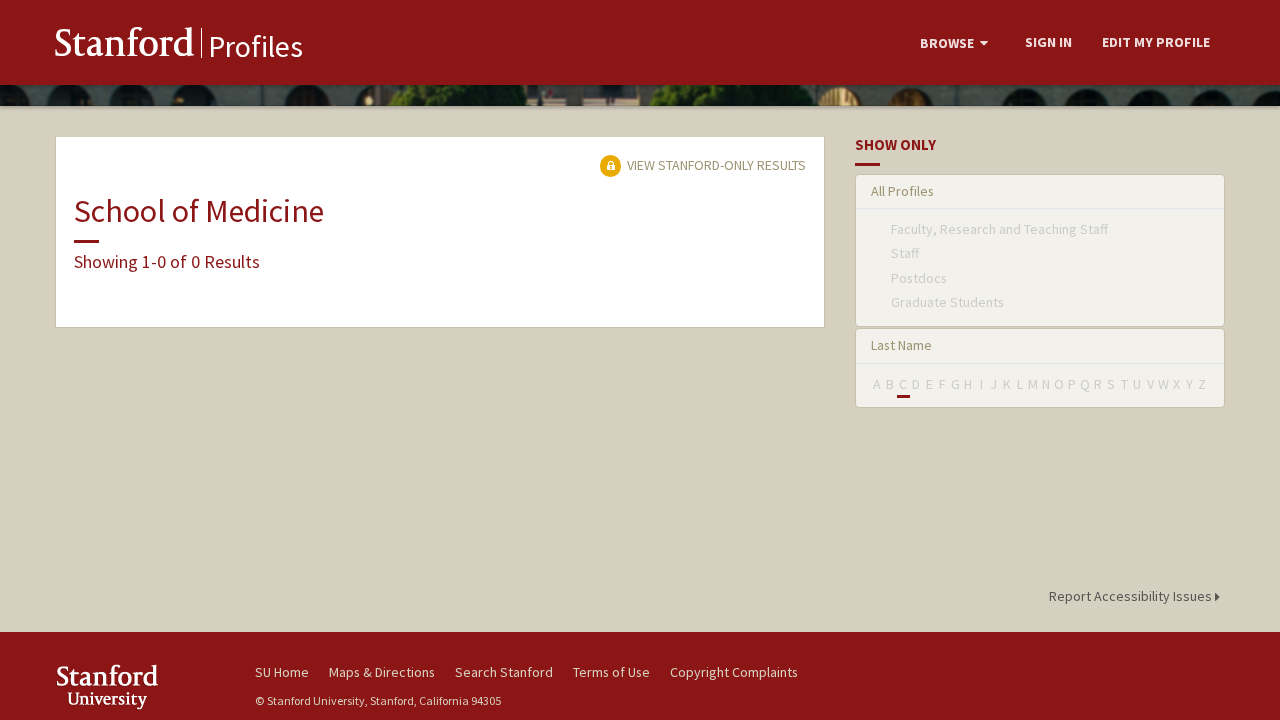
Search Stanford (504, 672)
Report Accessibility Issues (1132, 596)
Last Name (901, 345)
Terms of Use (611, 672)
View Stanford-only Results (715, 165)
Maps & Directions (382, 672)
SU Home (282, 672)
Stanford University (140, 686)
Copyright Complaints (734, 672)
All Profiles (902, 191)
